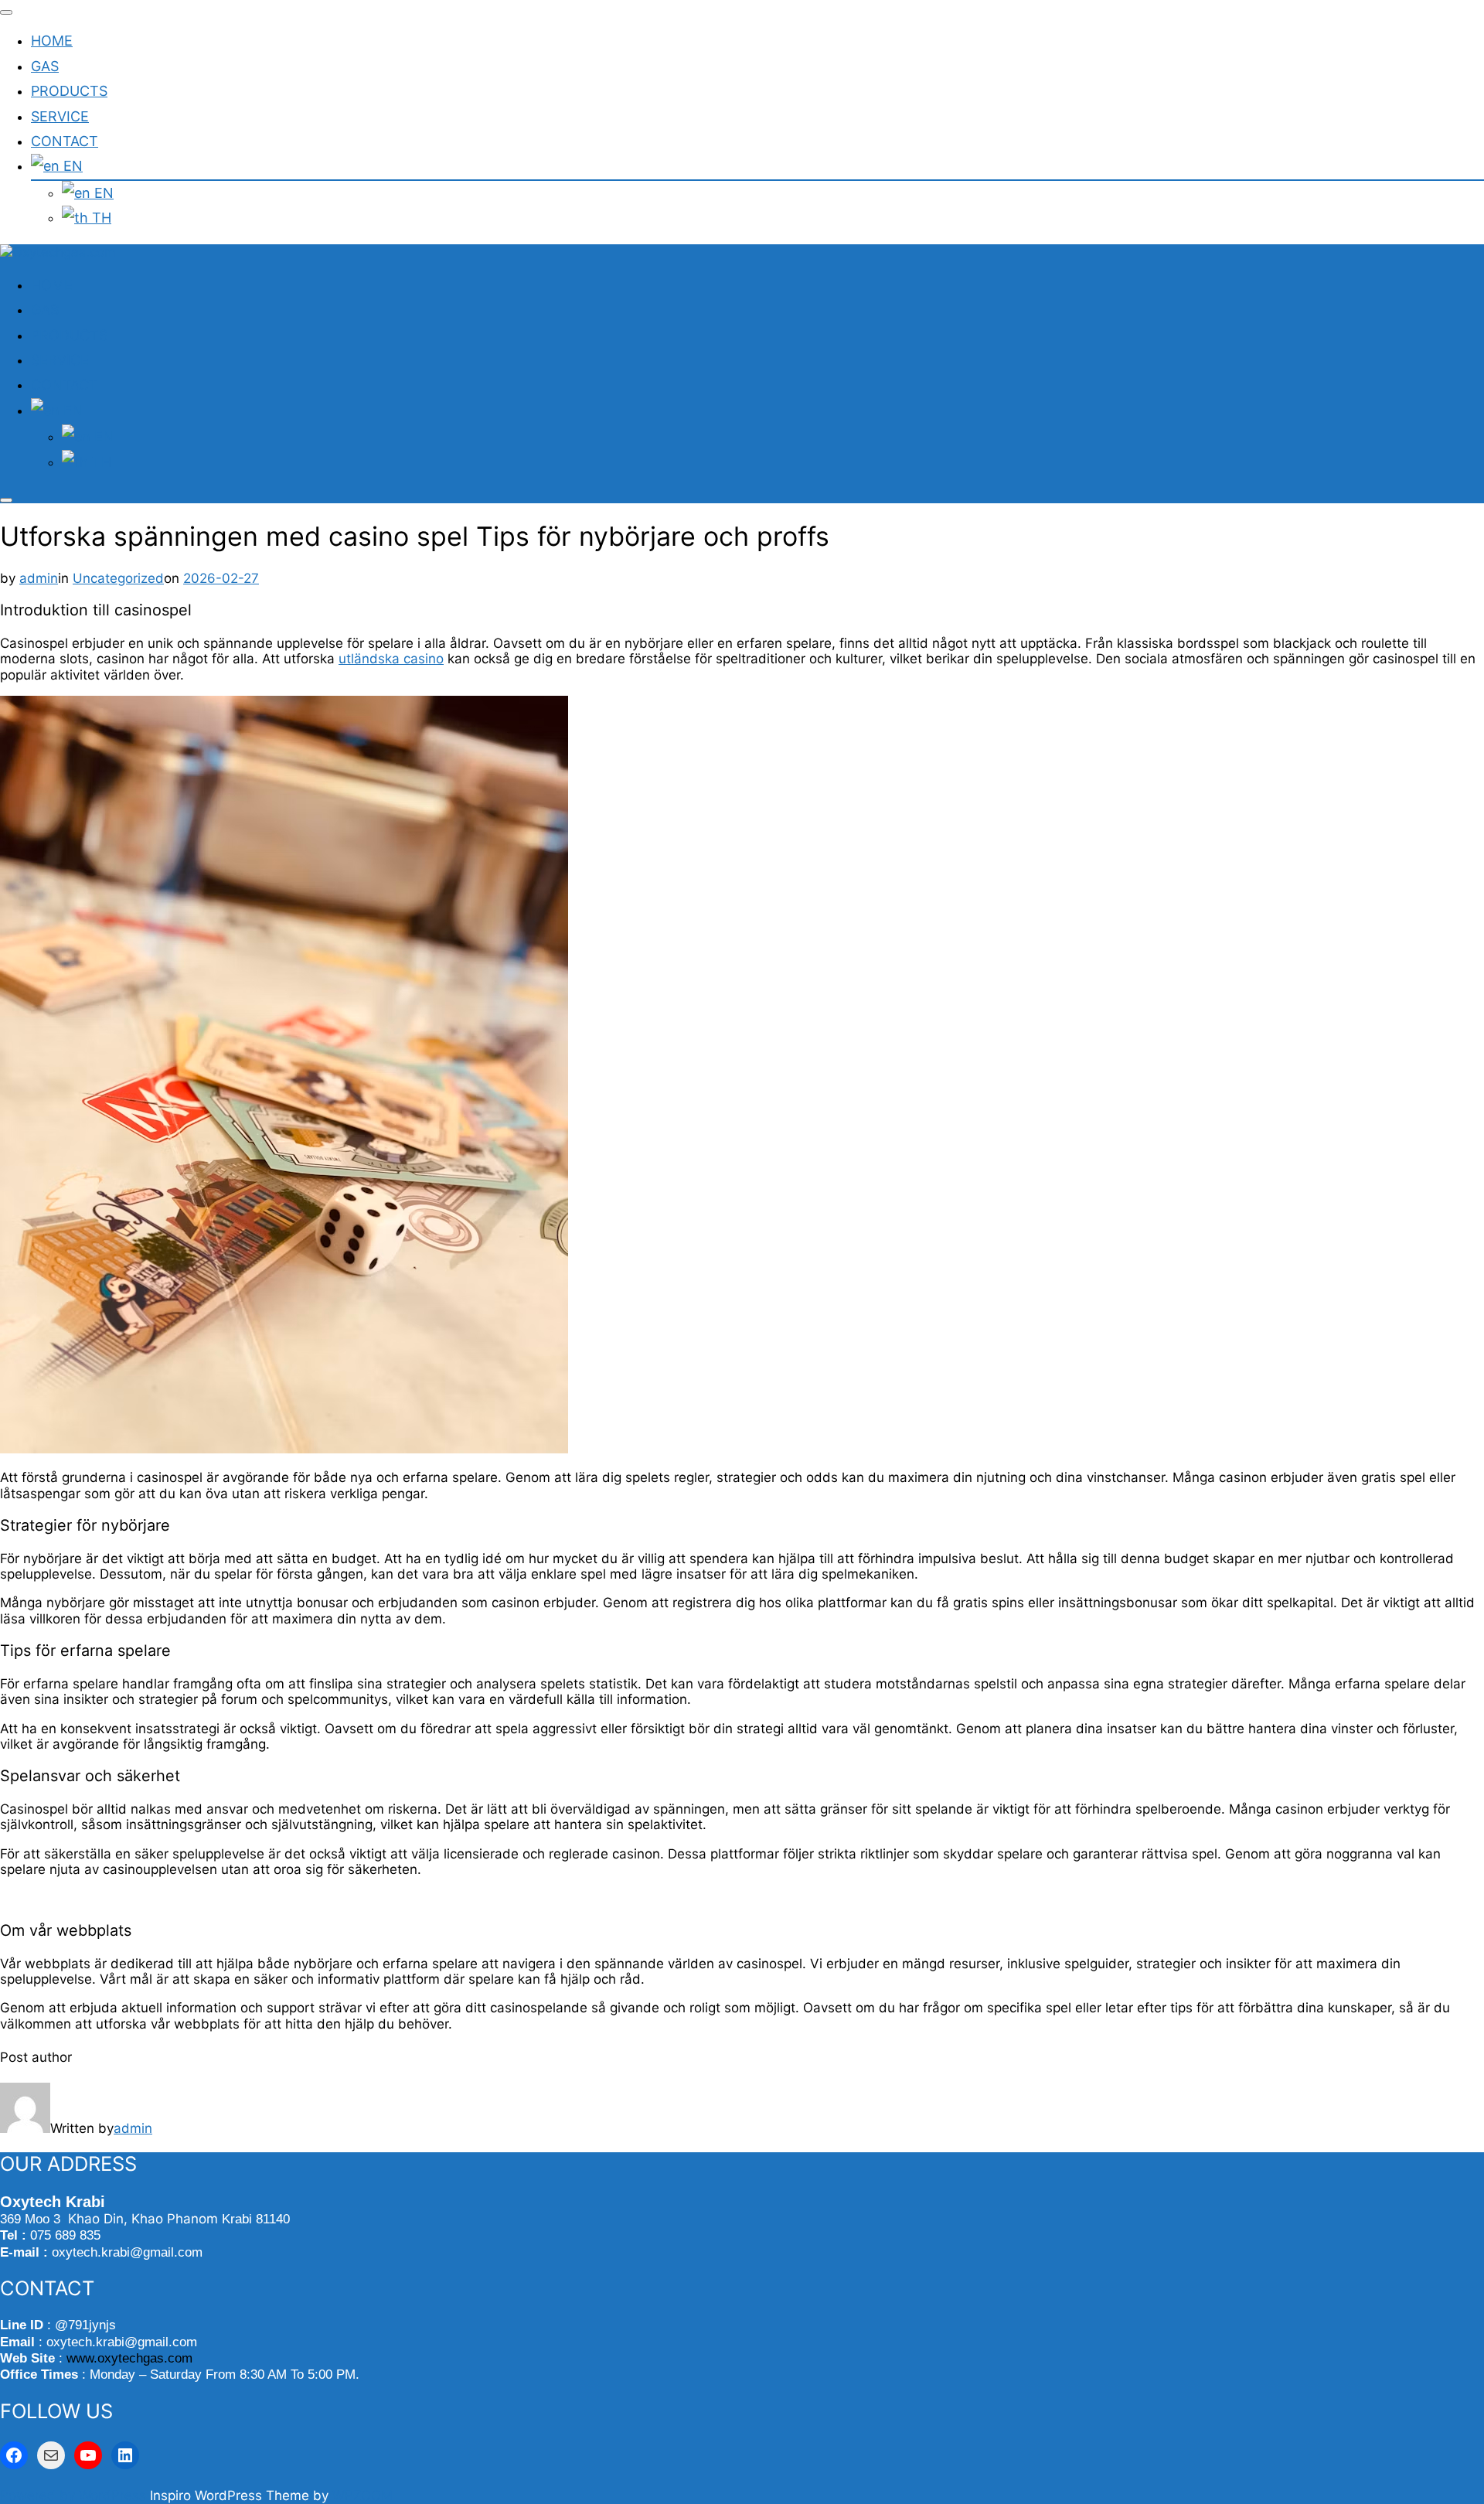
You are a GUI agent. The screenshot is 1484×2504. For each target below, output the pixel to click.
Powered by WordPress (75, 2495)
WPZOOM (362, 2495)
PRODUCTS (69, 91)
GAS (45, 66)
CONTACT (65, 141)
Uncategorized (118, 578)
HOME (52, 41)
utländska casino (391, 659)
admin (39, 578)
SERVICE (60, 116)
